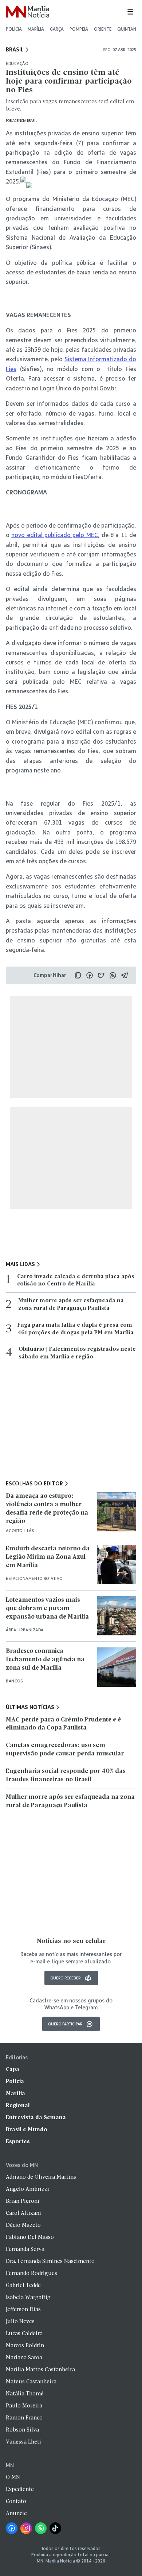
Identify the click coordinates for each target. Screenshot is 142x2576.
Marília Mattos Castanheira (40, 2370)
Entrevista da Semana (36, 2118)
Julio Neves (20, 2322)
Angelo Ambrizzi (27, 2189)
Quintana (128, 29)
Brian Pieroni (23, 2201)
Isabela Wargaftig (28, 2298)
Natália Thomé (25, 2394)
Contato (16, 2502)
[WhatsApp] (41, 2528)
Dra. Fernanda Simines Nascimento (50, 2261)
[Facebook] (12, 2528)
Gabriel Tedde (23, 2286)
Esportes (18, 2142)
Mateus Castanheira (31, 2382)
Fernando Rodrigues (31, 2274)
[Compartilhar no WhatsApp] (113, 975)
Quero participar (65, 2024)
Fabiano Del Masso (30, 2237)
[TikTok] (55, 2528)
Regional (18, 2106)
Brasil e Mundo (27, 2130)
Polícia (14, 29)
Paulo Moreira (24, 2406)
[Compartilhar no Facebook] (90, 975)
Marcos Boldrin (25, 2346)
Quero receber (65, 1978)
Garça (57, 29)
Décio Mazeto (23, 2225)
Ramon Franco (24, 2418)
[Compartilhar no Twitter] (101, 975)
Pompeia (79, 29)
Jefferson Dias (23, 2310)
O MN (13, 2477)
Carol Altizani (23, 2213)
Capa (13, 2070)
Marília (36, 29)
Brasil (15, 50)
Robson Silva (22, 2430)
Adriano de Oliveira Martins (41, 2177)
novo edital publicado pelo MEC (54, 535)
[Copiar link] (78, 975)
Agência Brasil (25, 121)
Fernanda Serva (25, 2249)
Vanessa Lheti (23, 2442)
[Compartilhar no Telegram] (125, 975)
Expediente (20, 2490)
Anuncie (16, 2514)
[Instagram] (26, 2528)
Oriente (103, 29)
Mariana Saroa (24, 2358)
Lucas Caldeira (24, 2334)
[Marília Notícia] (27, 12)
